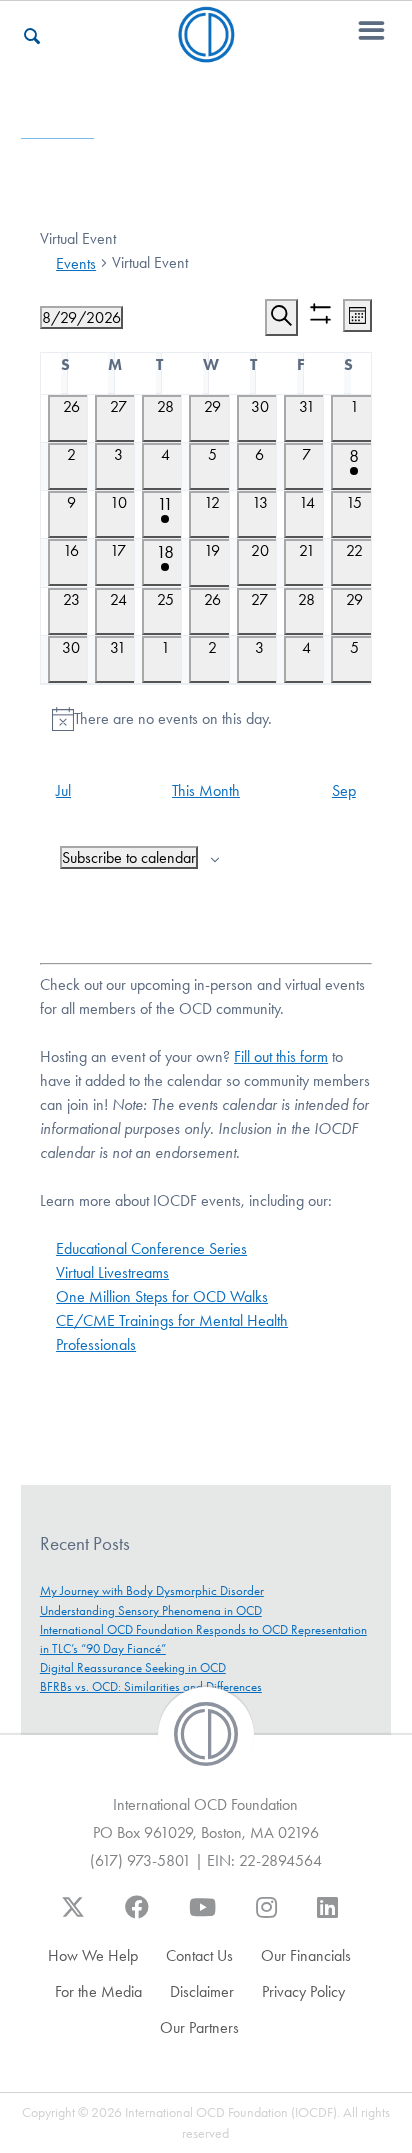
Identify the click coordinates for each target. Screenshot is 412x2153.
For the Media (98, 1991)
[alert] (206, 719)
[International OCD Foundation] (206, 50)
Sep (344, 790)
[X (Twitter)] (73, 1917)
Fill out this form (281, 1056)
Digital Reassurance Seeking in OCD (133, 1667)
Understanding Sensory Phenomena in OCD (151, 1610)
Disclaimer (202, 1991)
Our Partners (199, 2027)
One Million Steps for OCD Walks (162, 1296)
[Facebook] (137, 1917)
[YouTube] (202, 1917)
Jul (63, 790)
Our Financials (306, 1955)
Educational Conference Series (151, 1248)
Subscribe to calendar (129, 857)
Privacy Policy (303, 1991)
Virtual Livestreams (112, 1272)
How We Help (93, 1955)
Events (76, 263)
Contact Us (199, 1955)
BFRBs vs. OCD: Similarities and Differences (151, 1686)
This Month (206, 790)
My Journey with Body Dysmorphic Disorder (152, 1590)
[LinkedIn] (327, 1917)
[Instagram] (266, 1917)
